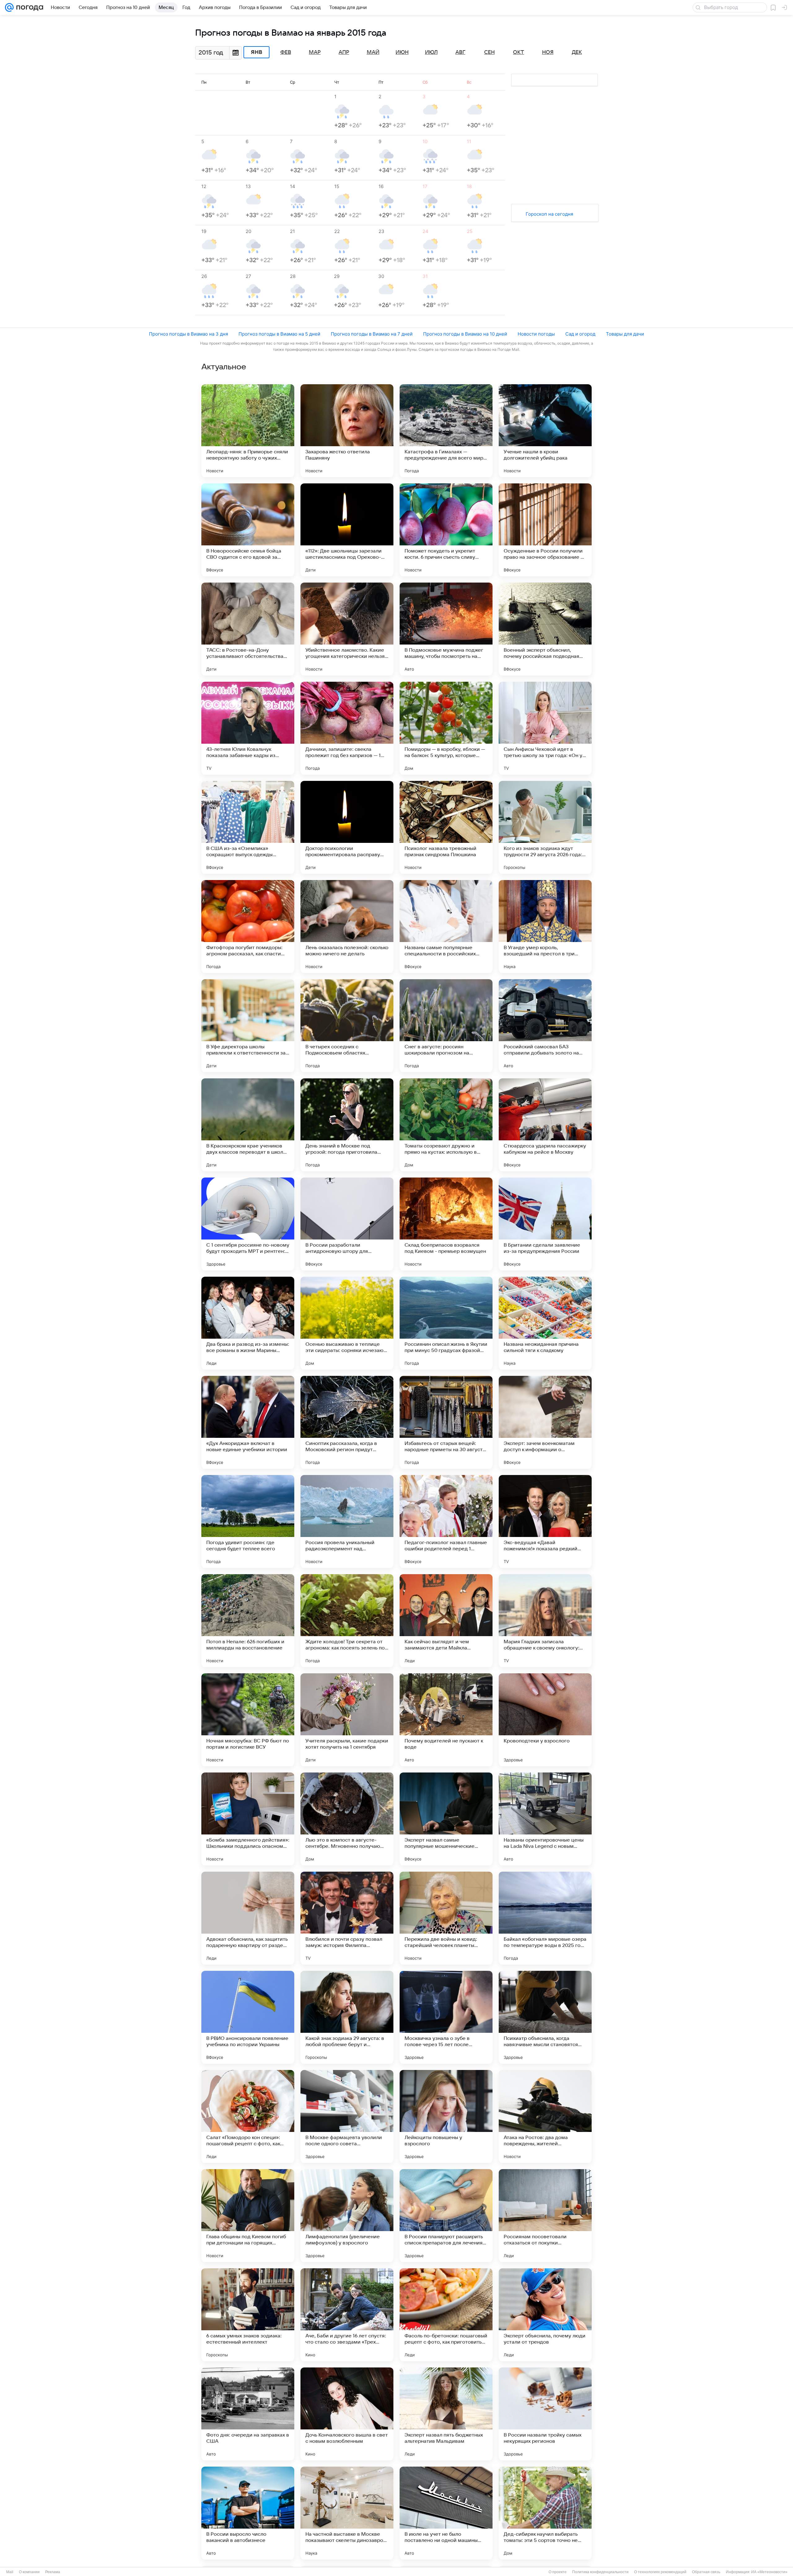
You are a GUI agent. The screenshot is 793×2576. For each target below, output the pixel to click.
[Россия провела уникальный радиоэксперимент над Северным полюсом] (347, 1521)
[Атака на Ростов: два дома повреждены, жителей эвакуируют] (545, 2116)
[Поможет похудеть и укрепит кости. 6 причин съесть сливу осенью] (446, 530)
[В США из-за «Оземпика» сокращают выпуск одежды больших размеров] (248, 827)
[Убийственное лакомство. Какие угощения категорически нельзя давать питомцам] (347, 629)
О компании (29, 2572)
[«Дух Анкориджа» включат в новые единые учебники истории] (248, 1422)
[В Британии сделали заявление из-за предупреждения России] (545, 1224)
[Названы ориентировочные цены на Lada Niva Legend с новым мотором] (545, 1819)
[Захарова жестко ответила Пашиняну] (347, 431)
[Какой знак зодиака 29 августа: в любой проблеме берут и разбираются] (347, 2017)
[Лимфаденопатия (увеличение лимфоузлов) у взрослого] (347, 2216)
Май (373, 52)
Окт (519, 52)
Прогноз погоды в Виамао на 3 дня (188, 334)
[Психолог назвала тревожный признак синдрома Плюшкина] (446, 827)
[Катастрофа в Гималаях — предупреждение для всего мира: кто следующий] (446, 431)
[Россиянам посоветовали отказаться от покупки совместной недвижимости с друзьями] (545, 2216)
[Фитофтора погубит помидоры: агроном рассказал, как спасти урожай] (248, 927)
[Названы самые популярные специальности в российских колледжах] (446, 927)
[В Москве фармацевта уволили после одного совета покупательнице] (347, 2116)
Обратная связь (706, 2572)
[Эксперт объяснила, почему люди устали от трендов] (545, 2315)
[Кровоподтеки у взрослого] (545, 1720)
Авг (460, 52)
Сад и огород (580, 334)
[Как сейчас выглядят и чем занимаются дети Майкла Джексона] (446, 1621)
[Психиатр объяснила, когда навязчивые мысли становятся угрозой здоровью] (545, 2017)
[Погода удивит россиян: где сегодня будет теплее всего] (248, 1521)
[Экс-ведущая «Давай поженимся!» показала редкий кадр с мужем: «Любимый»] (545, 1521)
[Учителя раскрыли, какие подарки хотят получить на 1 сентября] (347, 1720)
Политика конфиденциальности (600, 2572)
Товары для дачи (625, 334)
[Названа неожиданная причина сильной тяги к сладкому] (545, 1323)
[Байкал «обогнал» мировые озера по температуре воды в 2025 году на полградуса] (545, 1918)
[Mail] (9, 7)
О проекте (558, 2572)
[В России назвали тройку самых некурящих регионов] (545, 2414)
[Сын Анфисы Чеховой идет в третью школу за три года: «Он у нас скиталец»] (545, 728)
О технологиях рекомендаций (660, 2572)
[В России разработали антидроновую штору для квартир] (347, 1224)
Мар (315, 52)
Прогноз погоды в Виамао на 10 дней (465, 334)
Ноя (548, 52)
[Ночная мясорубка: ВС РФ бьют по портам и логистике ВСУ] (248, 1720)
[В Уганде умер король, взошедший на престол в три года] (545, 927)
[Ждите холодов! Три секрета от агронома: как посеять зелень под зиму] (347, 1621)
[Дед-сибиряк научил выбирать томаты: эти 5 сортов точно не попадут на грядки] (545, 2513)
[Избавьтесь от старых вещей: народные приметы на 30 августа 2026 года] (446, 1422)
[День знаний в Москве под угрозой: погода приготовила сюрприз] (347, 1125)
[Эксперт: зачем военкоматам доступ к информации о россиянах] (545, 1422)
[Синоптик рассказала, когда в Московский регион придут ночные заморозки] (347, 1422)
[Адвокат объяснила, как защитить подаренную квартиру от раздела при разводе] (248, 1918)
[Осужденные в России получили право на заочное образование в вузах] (545, 530)
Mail (10, 2572)
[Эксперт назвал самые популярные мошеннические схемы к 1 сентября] (446, 1819)
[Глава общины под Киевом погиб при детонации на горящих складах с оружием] (248, 2216)
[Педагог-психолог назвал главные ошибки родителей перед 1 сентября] (446, 1521)
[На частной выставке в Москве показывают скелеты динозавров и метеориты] (347, 2513)
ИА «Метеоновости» (769, 2572)
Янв (257, 52)
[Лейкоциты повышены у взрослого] (446, 2116)
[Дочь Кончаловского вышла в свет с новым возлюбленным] (347, 2414)
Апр (344, 52)
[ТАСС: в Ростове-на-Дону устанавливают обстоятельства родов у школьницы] (248, 629)
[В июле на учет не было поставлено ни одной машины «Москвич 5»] (446, 2513)
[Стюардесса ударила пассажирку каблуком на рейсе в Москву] (545, 1125)
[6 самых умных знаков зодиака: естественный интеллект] (248, 2315)
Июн (402, 52)
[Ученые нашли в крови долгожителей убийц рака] (545, 431)
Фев (286, 52)
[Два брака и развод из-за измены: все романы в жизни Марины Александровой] (248, 1323)
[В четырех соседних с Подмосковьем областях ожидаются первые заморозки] (347, 1026)
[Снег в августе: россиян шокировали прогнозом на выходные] (446, 1026)
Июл (431, 52)
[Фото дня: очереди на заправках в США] (248, 2414)
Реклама (53, 2572)
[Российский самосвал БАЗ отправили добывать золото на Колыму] (545, 1026)
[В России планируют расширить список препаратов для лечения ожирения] (446, 2216)
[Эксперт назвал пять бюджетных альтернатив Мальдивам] (446, 2414)
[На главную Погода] (28, 7)
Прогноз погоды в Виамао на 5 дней (279, 334)
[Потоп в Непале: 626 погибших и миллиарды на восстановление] (248, 1621)
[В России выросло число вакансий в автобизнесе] (248, 2513)
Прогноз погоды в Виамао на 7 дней (372, 334)
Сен (489, 52)
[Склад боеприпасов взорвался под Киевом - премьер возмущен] (446, 1224)
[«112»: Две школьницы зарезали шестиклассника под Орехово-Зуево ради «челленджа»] (347, 530)
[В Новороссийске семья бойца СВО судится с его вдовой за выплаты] (248, 530)
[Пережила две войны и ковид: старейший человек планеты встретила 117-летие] (446, 1918)
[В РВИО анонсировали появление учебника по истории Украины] (248, 2017)
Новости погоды (536, 334)
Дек (577, 52)
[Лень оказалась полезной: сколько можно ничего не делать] (347, 927)
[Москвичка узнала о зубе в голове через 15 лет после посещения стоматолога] (446, 2017)
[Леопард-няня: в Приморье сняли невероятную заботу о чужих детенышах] (248, 431)
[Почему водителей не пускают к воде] (446, 1720)
